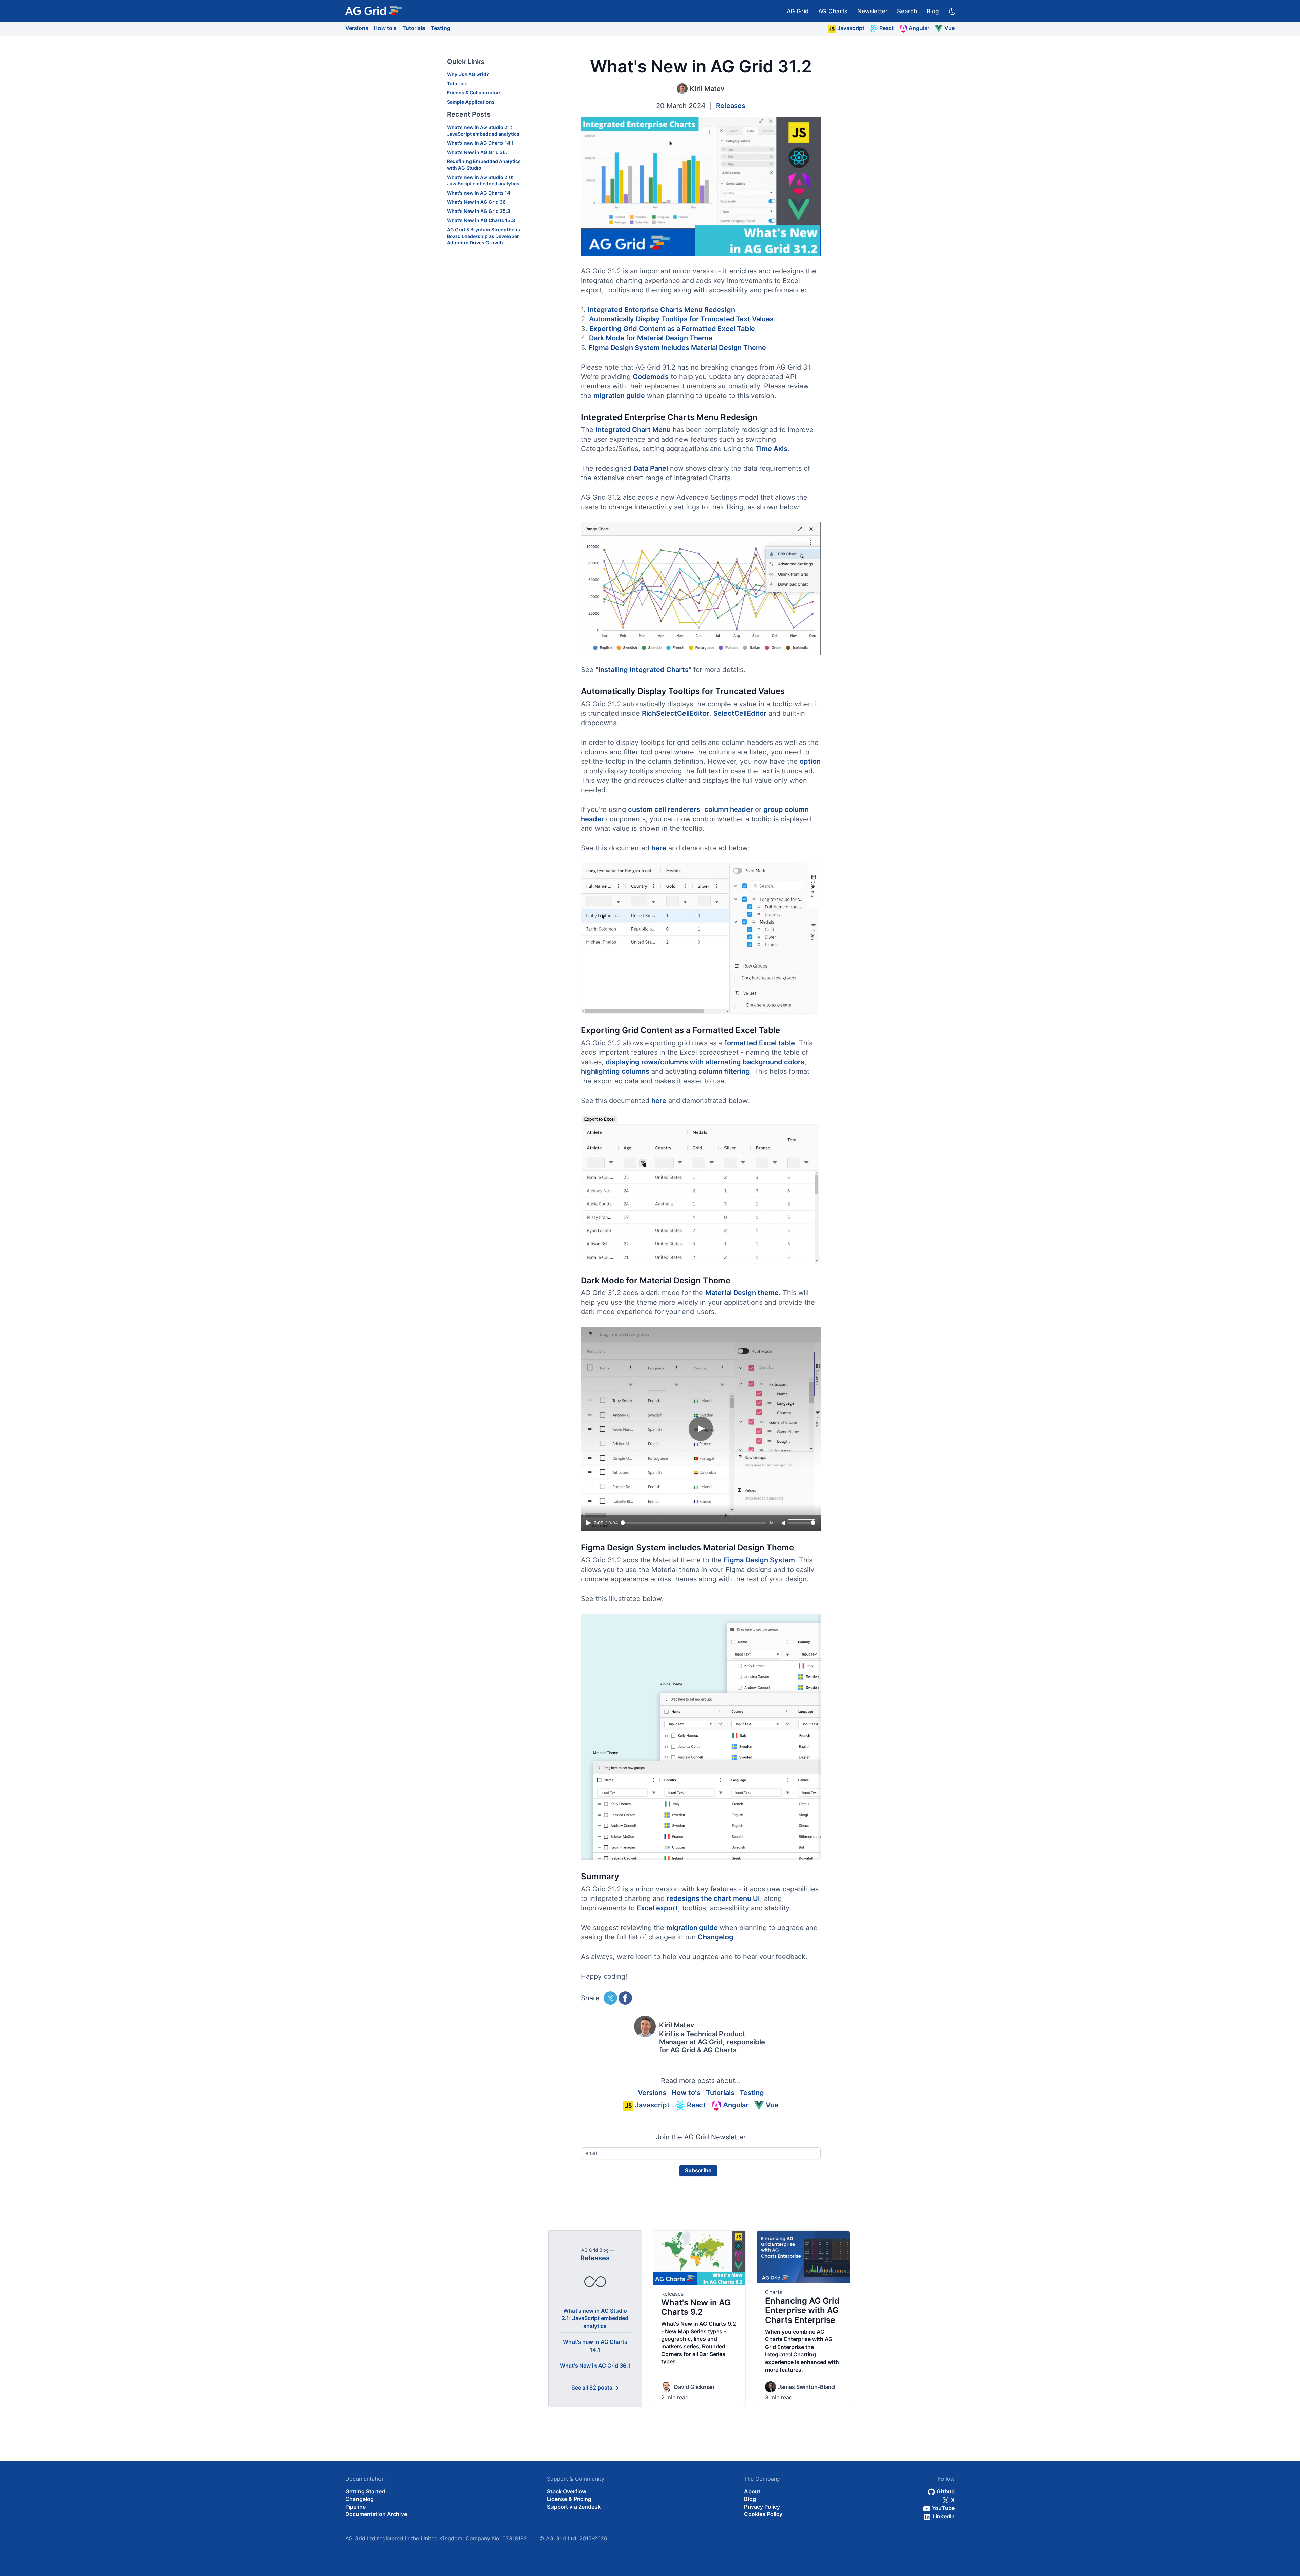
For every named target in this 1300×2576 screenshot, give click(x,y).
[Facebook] (625, 1998)
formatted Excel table (760, 1043)
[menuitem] (798, 11)
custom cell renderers (664, 809)
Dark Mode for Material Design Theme (651, 338)
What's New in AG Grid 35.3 (479, 211)
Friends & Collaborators (474, 93)
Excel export (657, 1908)
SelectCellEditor (740, 713)
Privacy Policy (762, 2507)
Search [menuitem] (907, 11)
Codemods (651, 377)
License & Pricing (569, 2499)
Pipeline (355, 2507)
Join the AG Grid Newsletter (701, 2137)
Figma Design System (759, 1560)
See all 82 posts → (595, 2388)
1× (771, 1523)
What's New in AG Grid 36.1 (478, 152)
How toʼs (385, 28)
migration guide (619, 396)
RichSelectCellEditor (676, 713)
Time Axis (772, 449)
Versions (357, 28)
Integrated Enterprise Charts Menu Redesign (661, 310)
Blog (933, 11)
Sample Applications (471, 102)
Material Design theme (742, 1293)
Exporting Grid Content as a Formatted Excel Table (672, 329)
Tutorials (414, 28)
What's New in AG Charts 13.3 (481, 220)
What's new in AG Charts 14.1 (480, 143)
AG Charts (833, 11)
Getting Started (365, 2491)
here (659, 848)
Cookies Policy (763, 2514)
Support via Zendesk (574, 2507)
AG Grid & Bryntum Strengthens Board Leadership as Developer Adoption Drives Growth (483, 236)
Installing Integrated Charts (643, 670)
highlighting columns (615, 1071)
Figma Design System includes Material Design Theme (677, 348)
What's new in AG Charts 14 (479, 193)
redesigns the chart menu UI (713, 1898)
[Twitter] (610, 1998)
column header (729, 809)
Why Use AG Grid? (468, 74)
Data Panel (651, 468)
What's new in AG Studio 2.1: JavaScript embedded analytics (595, 2318)
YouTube (943, 2508)
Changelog (716, 1937)
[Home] (373, 11)
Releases (731, 106)
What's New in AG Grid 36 (476, 202)
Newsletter (873, 11)
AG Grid (798, 11)
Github (945, 2491)
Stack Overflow (567, 2491)
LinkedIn (943, 2516)
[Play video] (701, 589)
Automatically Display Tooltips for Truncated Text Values (681, 319)
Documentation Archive (376, 2514)
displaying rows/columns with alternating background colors (705, 1062)
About (752, 2491)
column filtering (724, 1071)
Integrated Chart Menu (633, 430)
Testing (440, 28)
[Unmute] (784, 1523)
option (810, 761)
